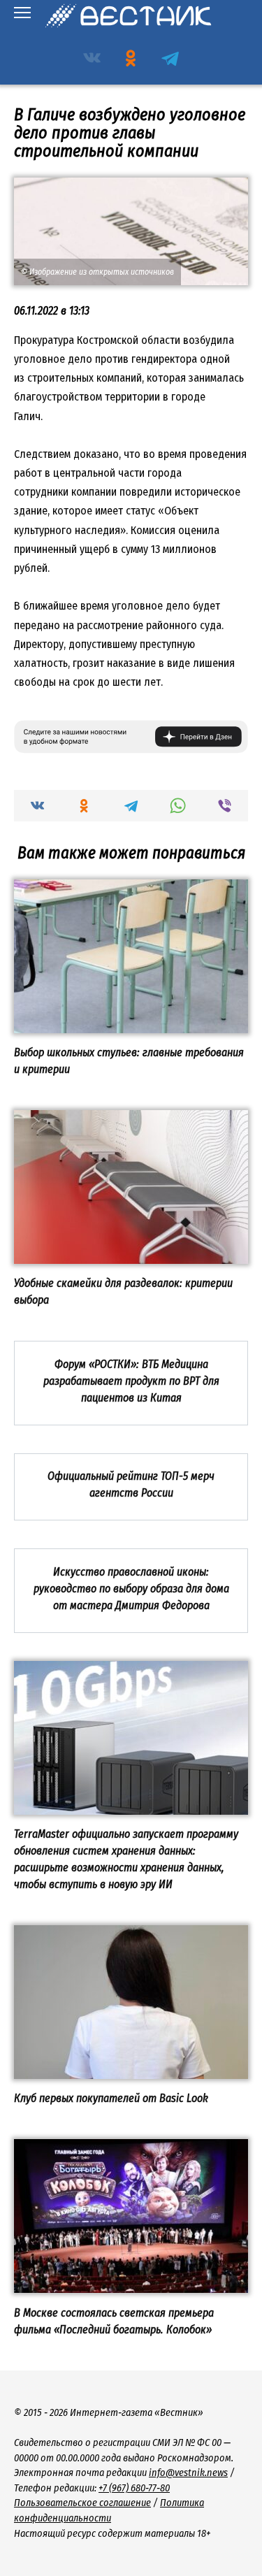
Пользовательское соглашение (82, 2503)
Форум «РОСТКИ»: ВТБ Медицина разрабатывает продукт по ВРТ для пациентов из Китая (131, 1380)
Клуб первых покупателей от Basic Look (111, 2098)
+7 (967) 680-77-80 (134, 2488)
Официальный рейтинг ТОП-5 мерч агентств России (131, 1484)
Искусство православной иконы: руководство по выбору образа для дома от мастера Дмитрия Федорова (131, 1588)
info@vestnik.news (188, 2473)
